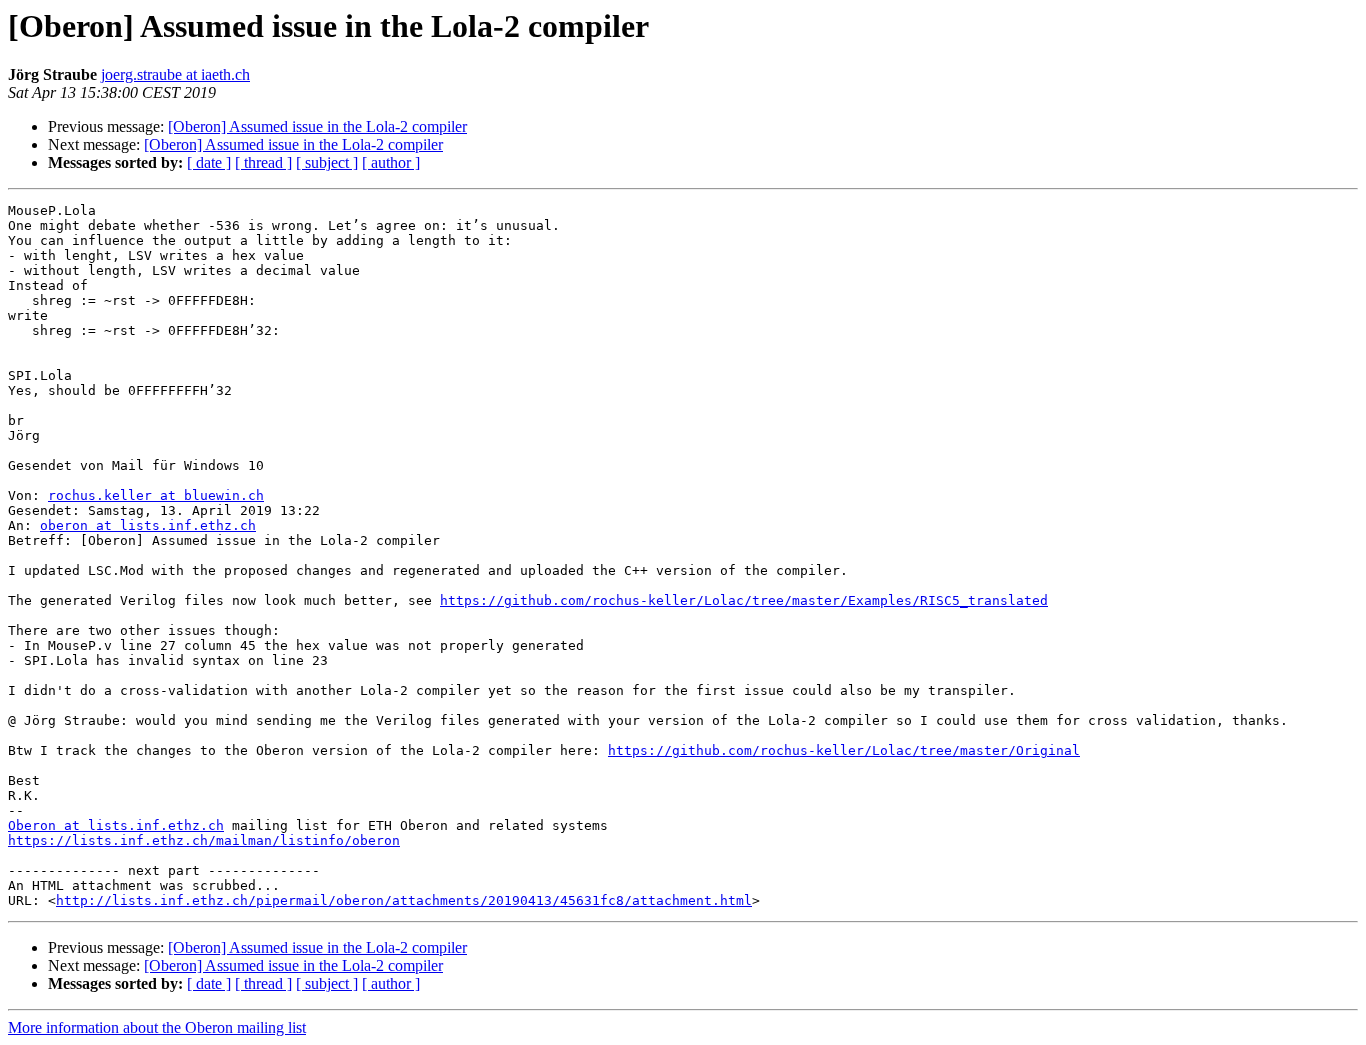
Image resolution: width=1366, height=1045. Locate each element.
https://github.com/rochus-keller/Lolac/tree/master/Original (844, 750)
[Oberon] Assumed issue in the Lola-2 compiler (317, 126)
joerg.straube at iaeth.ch (175, 74)
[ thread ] (263, 162)
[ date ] (209, 162)
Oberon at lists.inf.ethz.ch (116, 825)
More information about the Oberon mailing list (157, 1027)
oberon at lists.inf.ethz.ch (148, 525)
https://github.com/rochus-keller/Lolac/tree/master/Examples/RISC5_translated (744, 600)
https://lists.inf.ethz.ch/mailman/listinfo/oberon (204, 840)
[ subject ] (327, 162)
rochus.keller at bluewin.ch (156, 495)
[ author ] (391, 162)
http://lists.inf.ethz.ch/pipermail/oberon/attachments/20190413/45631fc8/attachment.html (404, 900)
